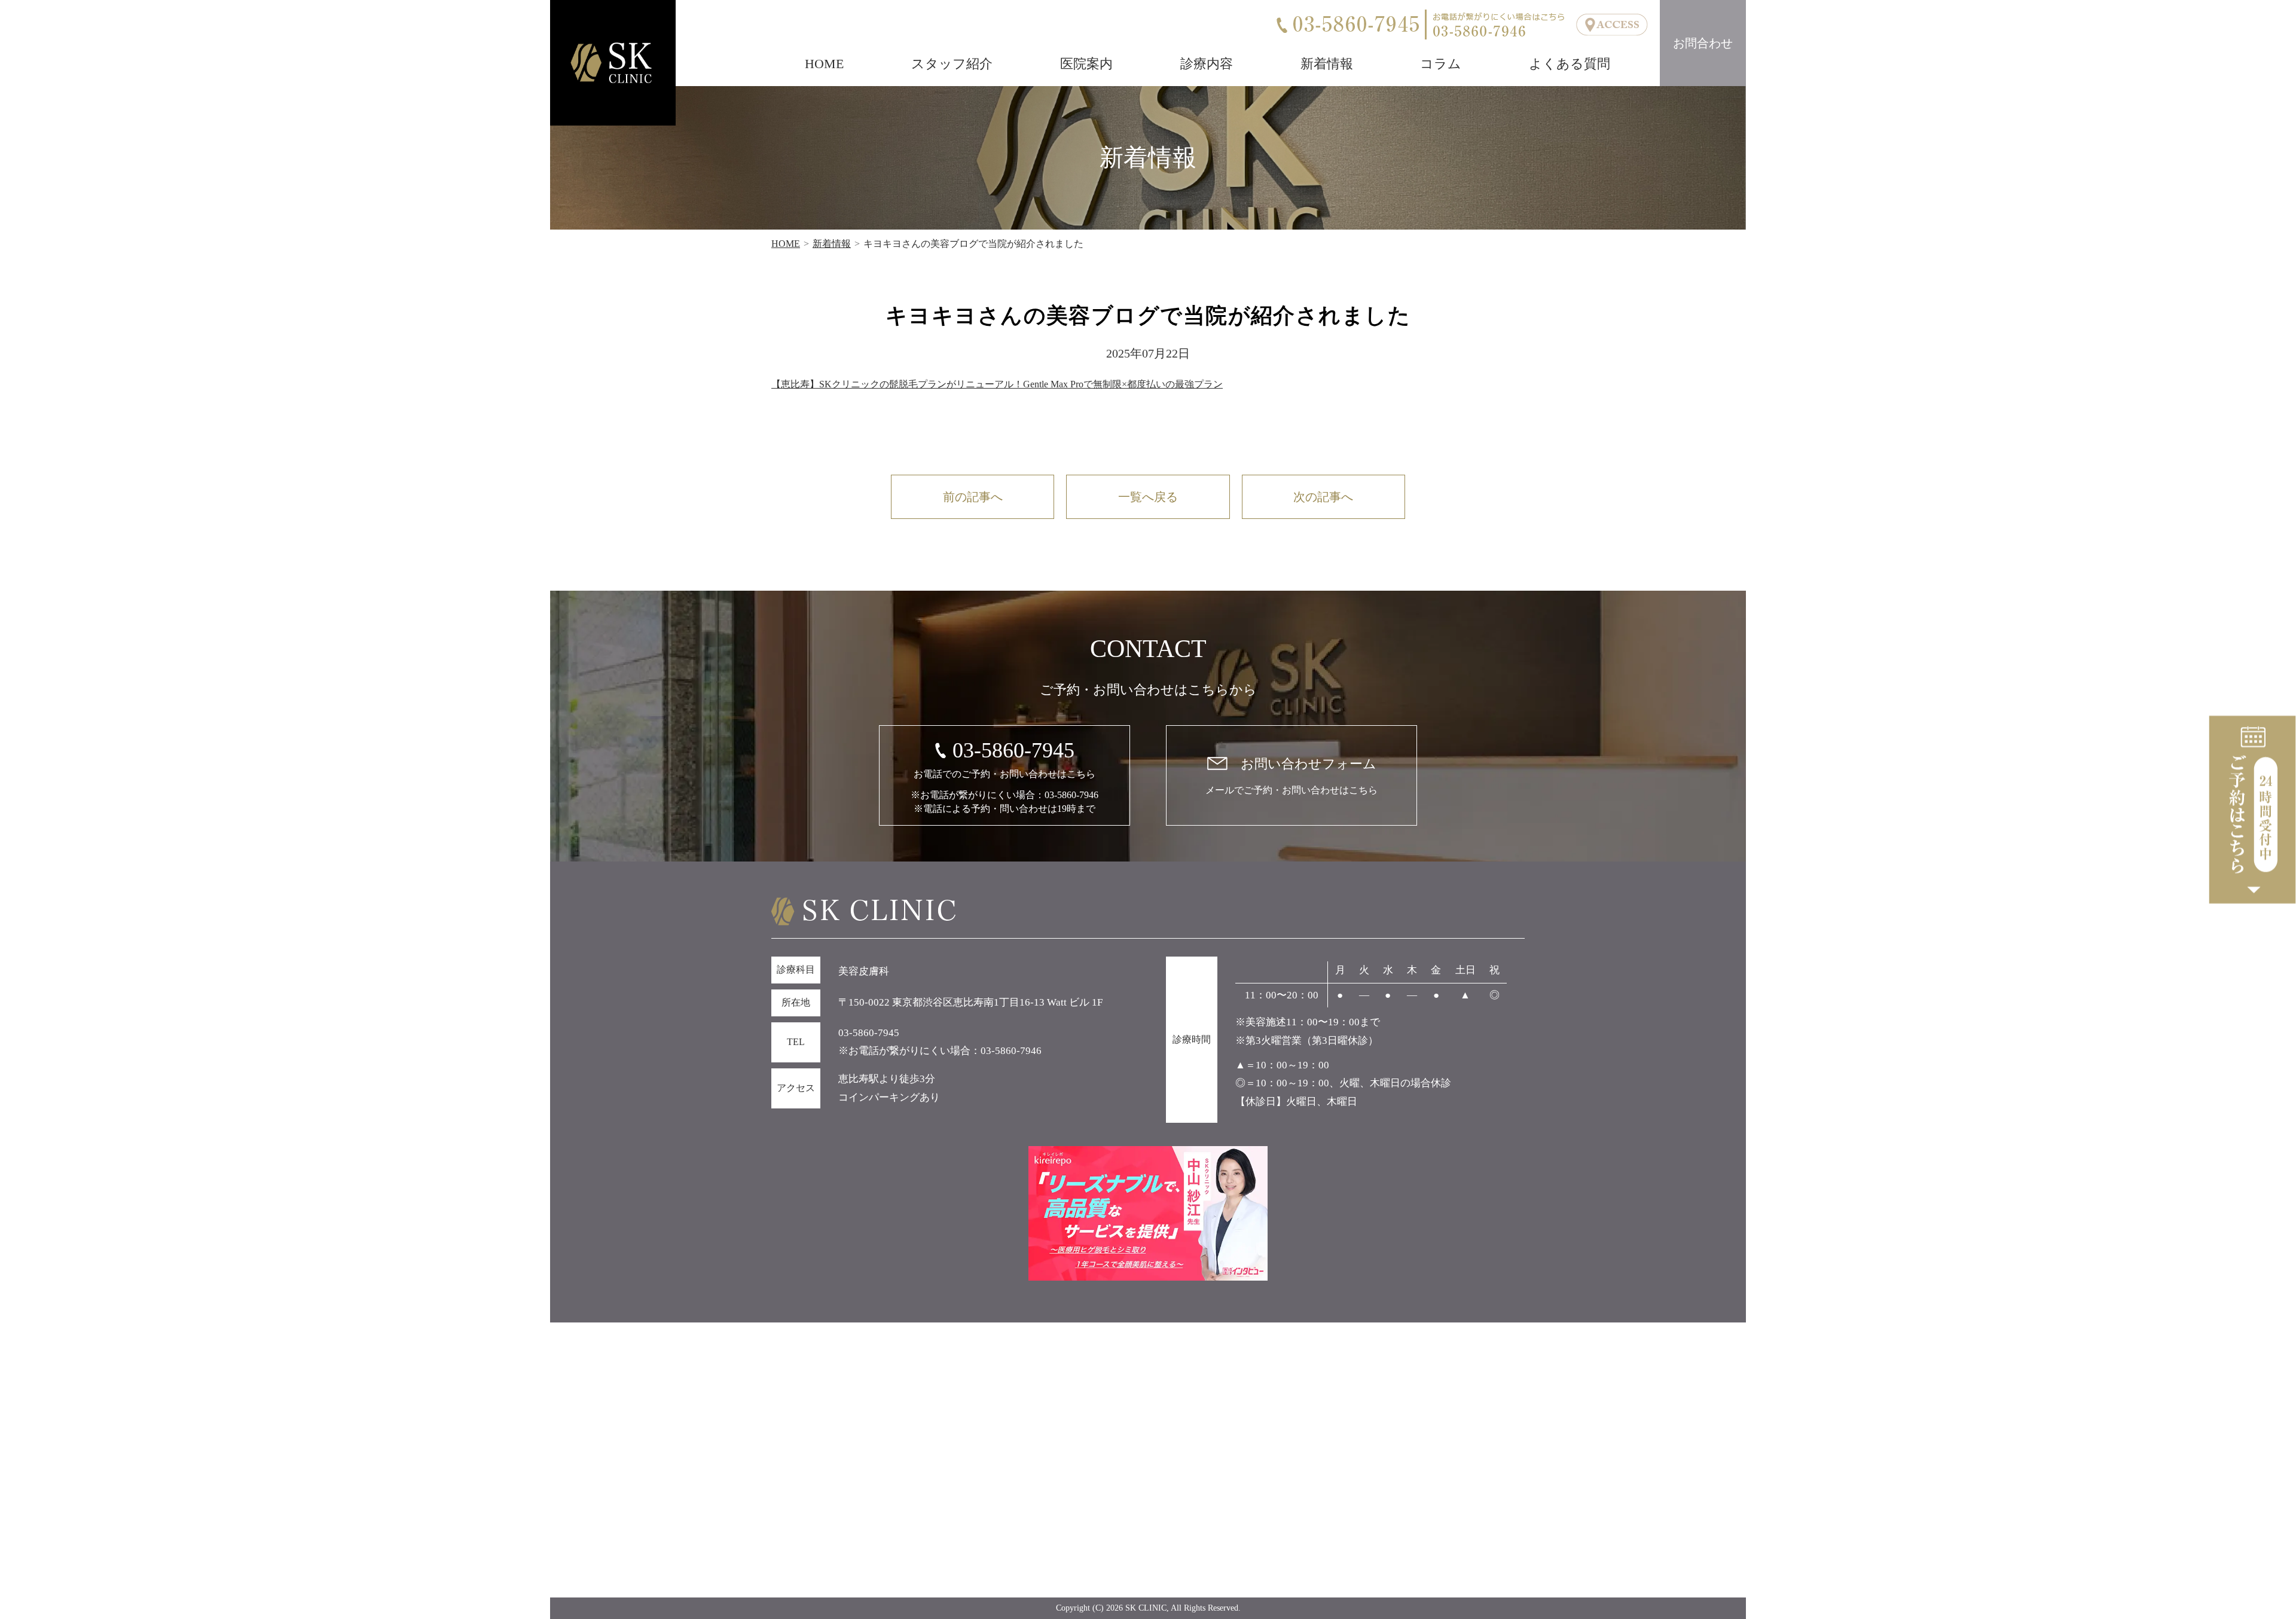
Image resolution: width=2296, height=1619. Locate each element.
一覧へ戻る (1148, 497)
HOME (824, 64)
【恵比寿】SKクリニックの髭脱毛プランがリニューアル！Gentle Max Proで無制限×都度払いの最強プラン (997, 384)
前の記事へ (973, 497)
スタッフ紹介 (952, 64)
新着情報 (1327, 64)
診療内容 (1207, 64)
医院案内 (1086, 64)
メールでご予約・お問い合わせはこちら (1291, 776)
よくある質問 (1570, 64)
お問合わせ (1703, 43)
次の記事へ (1323, 497)
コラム (1441, 64)
